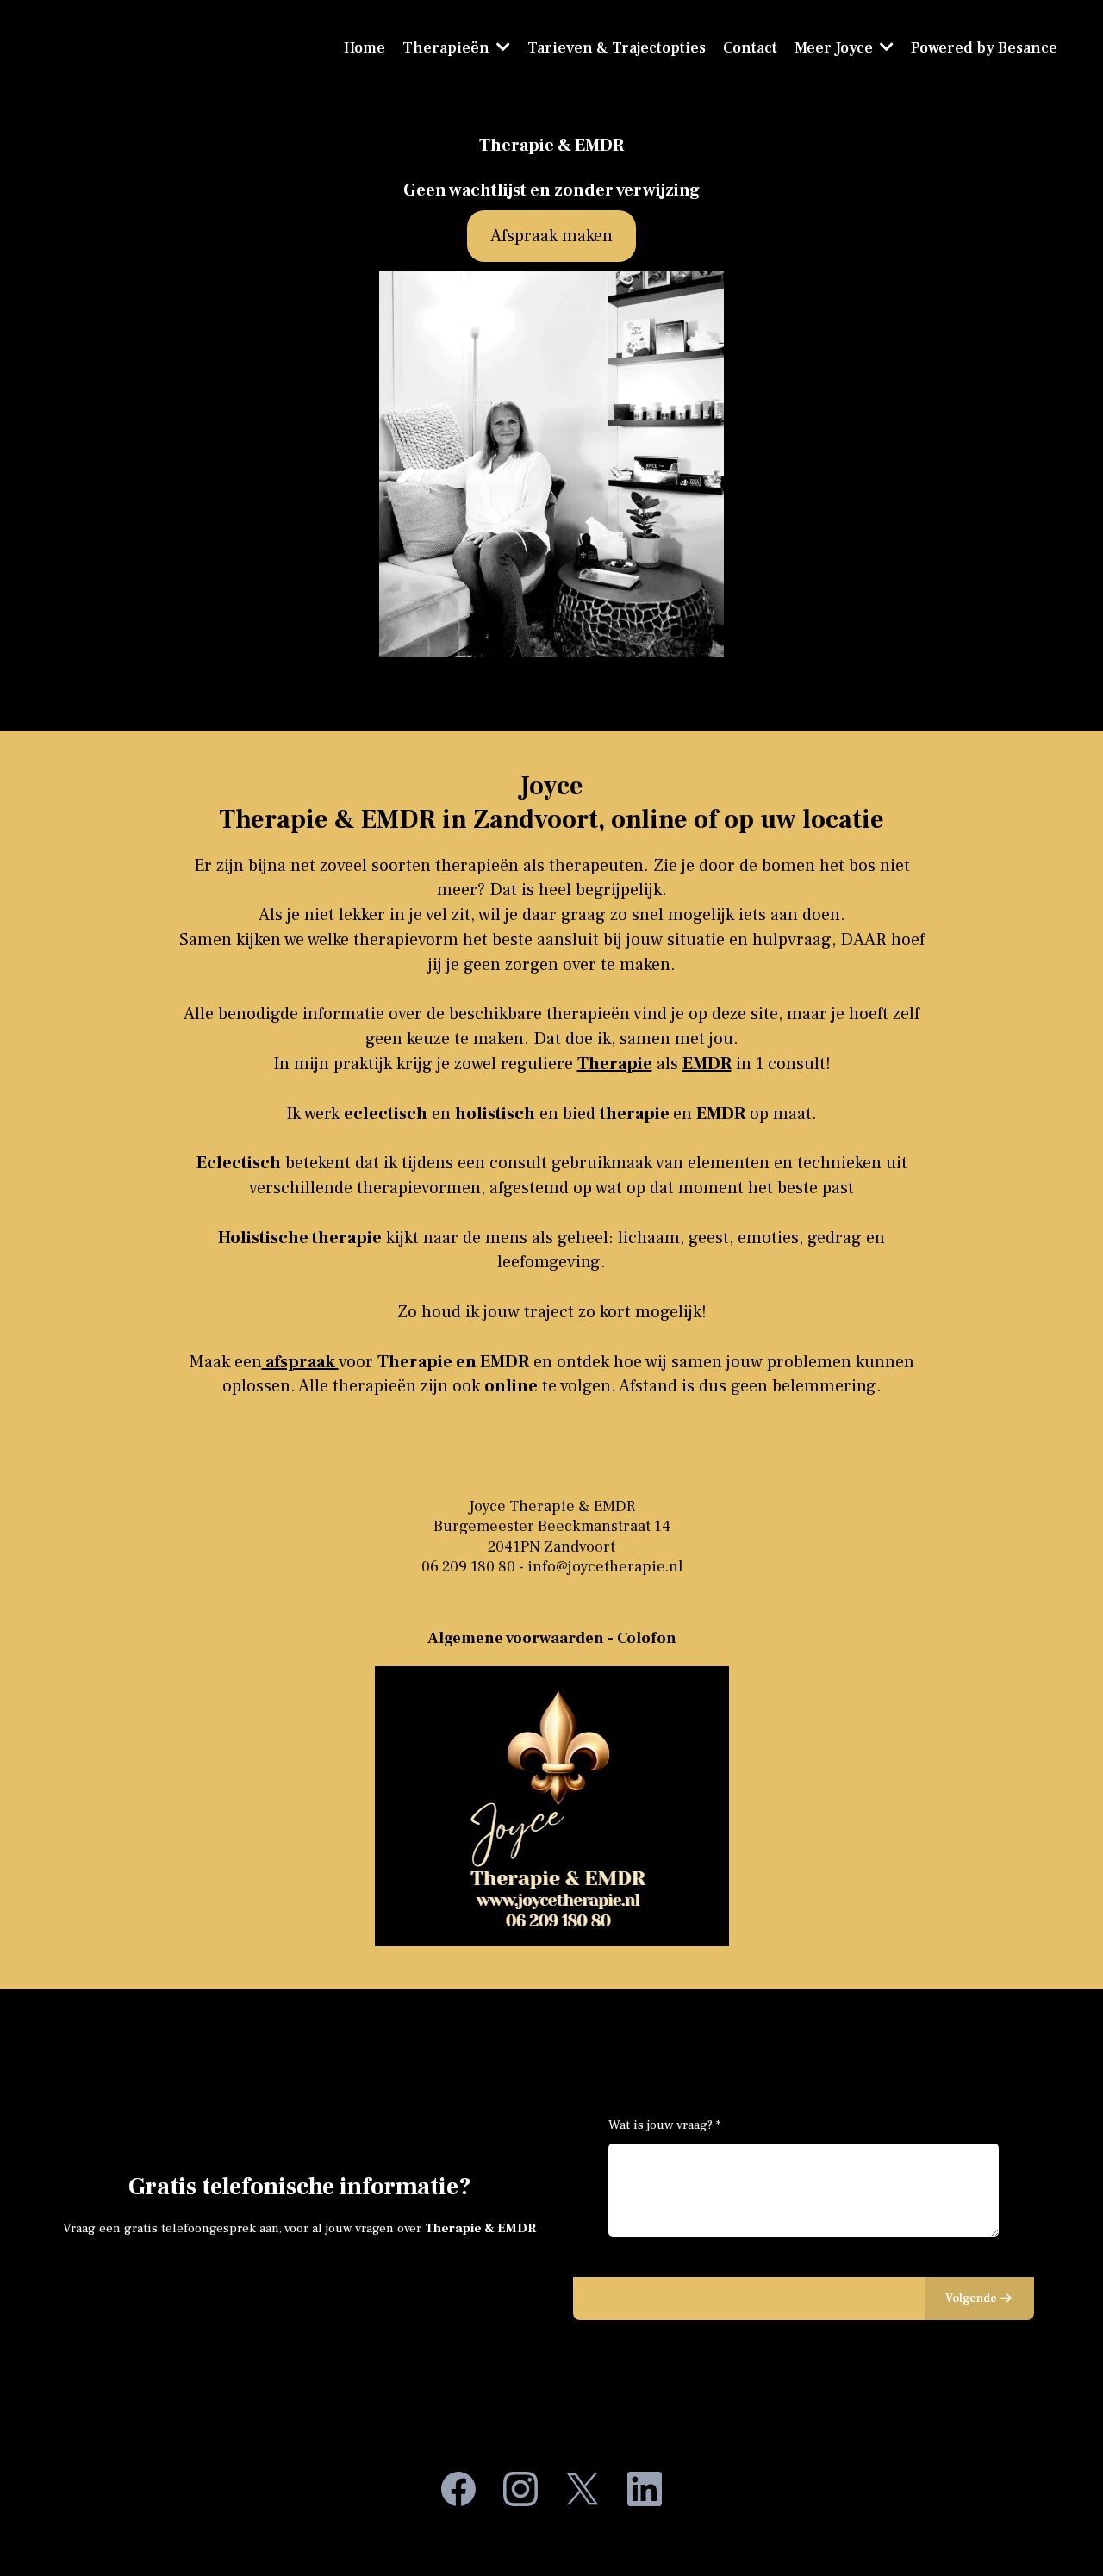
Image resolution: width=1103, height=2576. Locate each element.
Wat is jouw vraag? (664, 2125)
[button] (885, 48)
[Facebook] (458, 2489)
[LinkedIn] (645, 2489)
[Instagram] (520, 2489)
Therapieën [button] (448, 48)
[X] (583, 2489)
